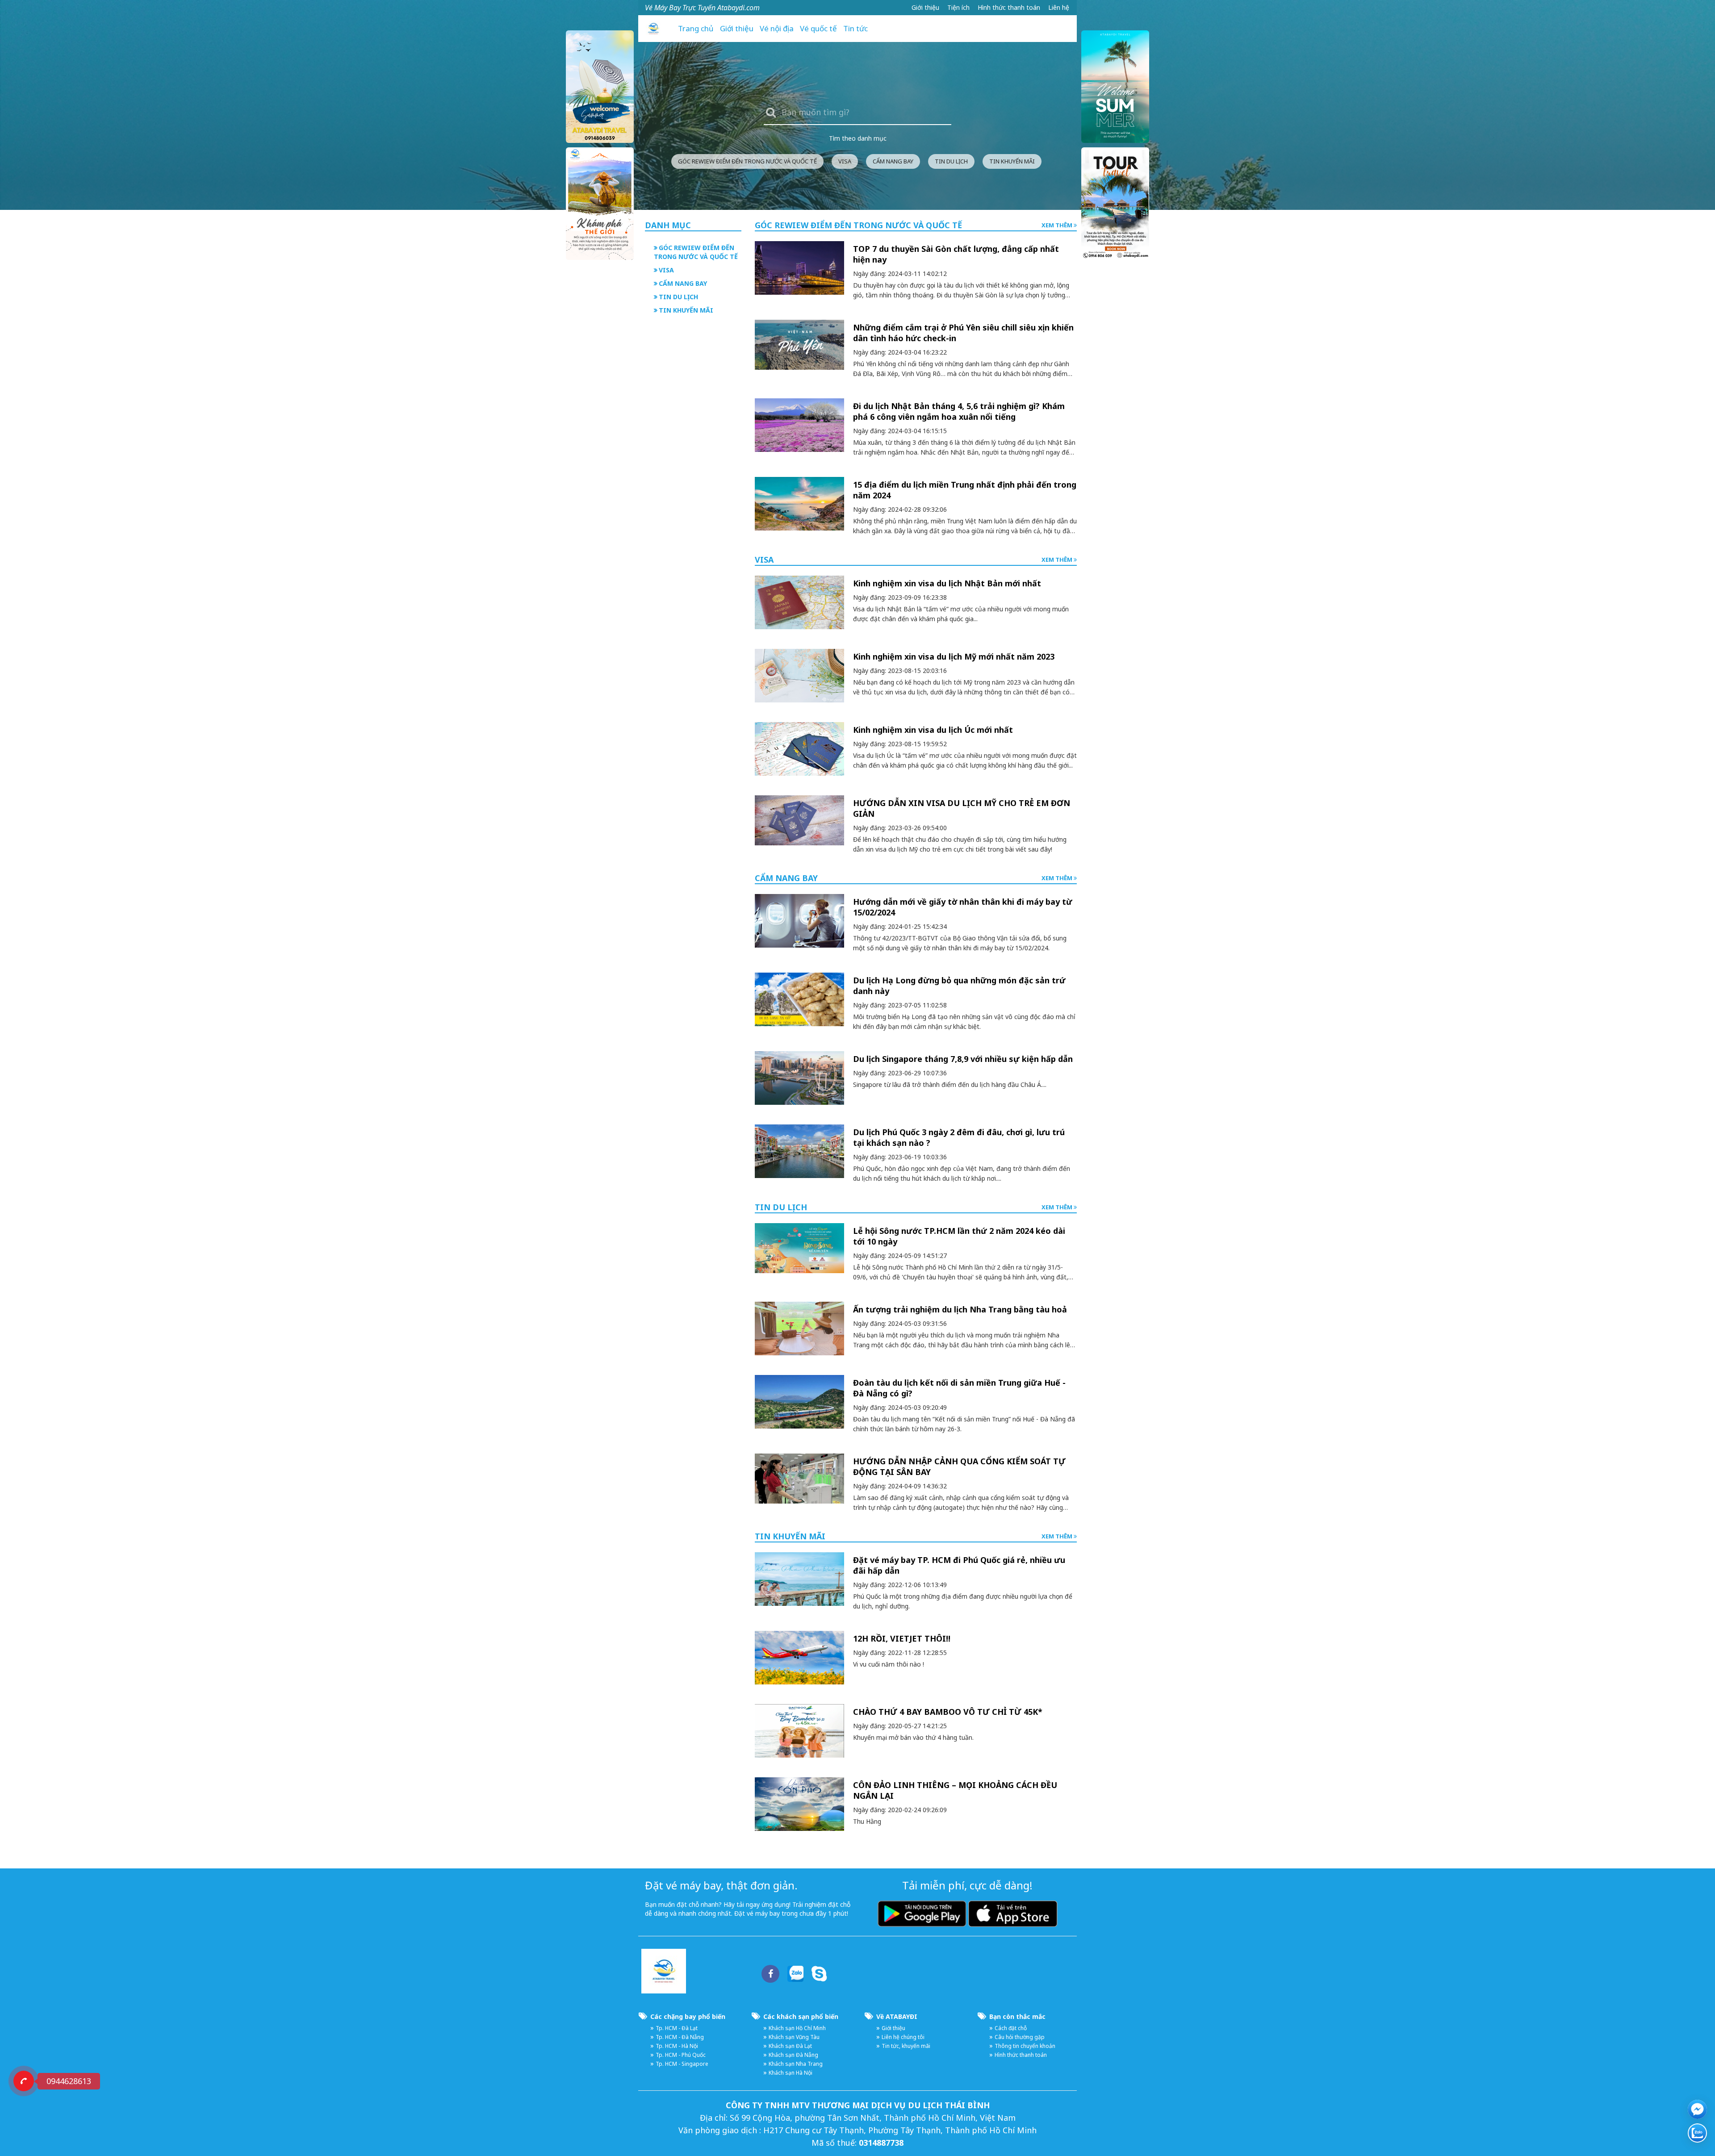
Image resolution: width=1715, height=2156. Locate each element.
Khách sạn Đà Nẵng (793, 2055)
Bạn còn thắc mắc (1017, 2016)
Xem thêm (1058, 225)
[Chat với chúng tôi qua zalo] (1697, 2133)
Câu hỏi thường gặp (1020, 2037)
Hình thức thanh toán (1009, 7)
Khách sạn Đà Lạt (790, 2046)
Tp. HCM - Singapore (682, 2064)
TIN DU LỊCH (951, 161)
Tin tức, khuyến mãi (906, 2046)
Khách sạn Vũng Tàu (794, 2037)
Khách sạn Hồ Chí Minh (797, 2028)
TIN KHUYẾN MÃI (1012, 161)
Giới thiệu (925, 7)
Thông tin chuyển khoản (1025, 2046)
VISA (845, 161)
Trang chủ (696, 28)
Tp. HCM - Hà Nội (677, 2046)
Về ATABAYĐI (897, 2016)
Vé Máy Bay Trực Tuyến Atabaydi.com (702, 8)
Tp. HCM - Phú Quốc (681, 2055)
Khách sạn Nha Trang (796, 2064)
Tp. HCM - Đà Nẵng (680, 2037)
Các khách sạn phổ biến (801, 2016)
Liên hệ (1059, 7)
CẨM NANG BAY (893, 161)
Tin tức (855, 28)
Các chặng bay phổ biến (688, 2016)
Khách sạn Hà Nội (791, 2073)
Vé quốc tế (818, 28)
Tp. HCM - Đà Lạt (677, 2028)
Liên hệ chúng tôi (903, 2037)
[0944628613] (24, 2081)
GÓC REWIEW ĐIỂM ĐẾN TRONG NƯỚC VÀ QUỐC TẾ (747, 161)
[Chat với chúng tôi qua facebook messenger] (1697, 2109)
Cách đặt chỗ (1011, 2028)
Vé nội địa (777, 28)
